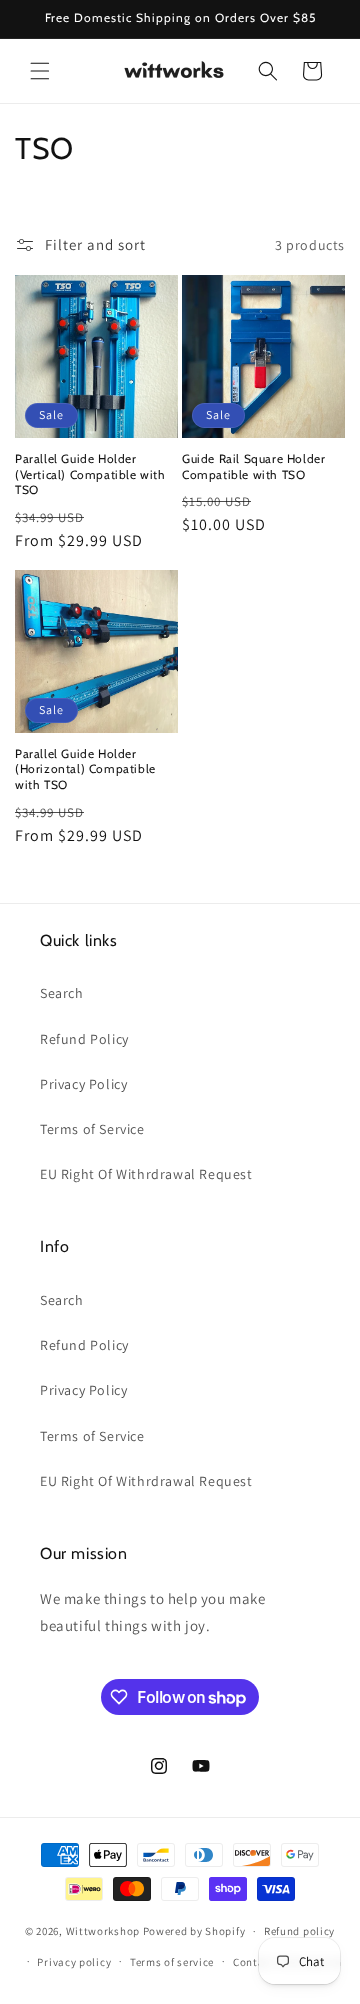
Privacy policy (74, 1962)
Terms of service (172, 1962)
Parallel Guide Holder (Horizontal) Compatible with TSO (85, 769)
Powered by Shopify (194, 1931)
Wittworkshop (103, 1931)
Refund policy (299, 1931)
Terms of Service (92, 1129)
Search (62, 993)
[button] (40, 71)
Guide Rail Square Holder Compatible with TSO (253, 466)
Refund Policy (84, 1039)
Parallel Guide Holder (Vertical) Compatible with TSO (90, 474)
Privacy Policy (83, 1084)
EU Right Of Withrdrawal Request (146, 1174)
